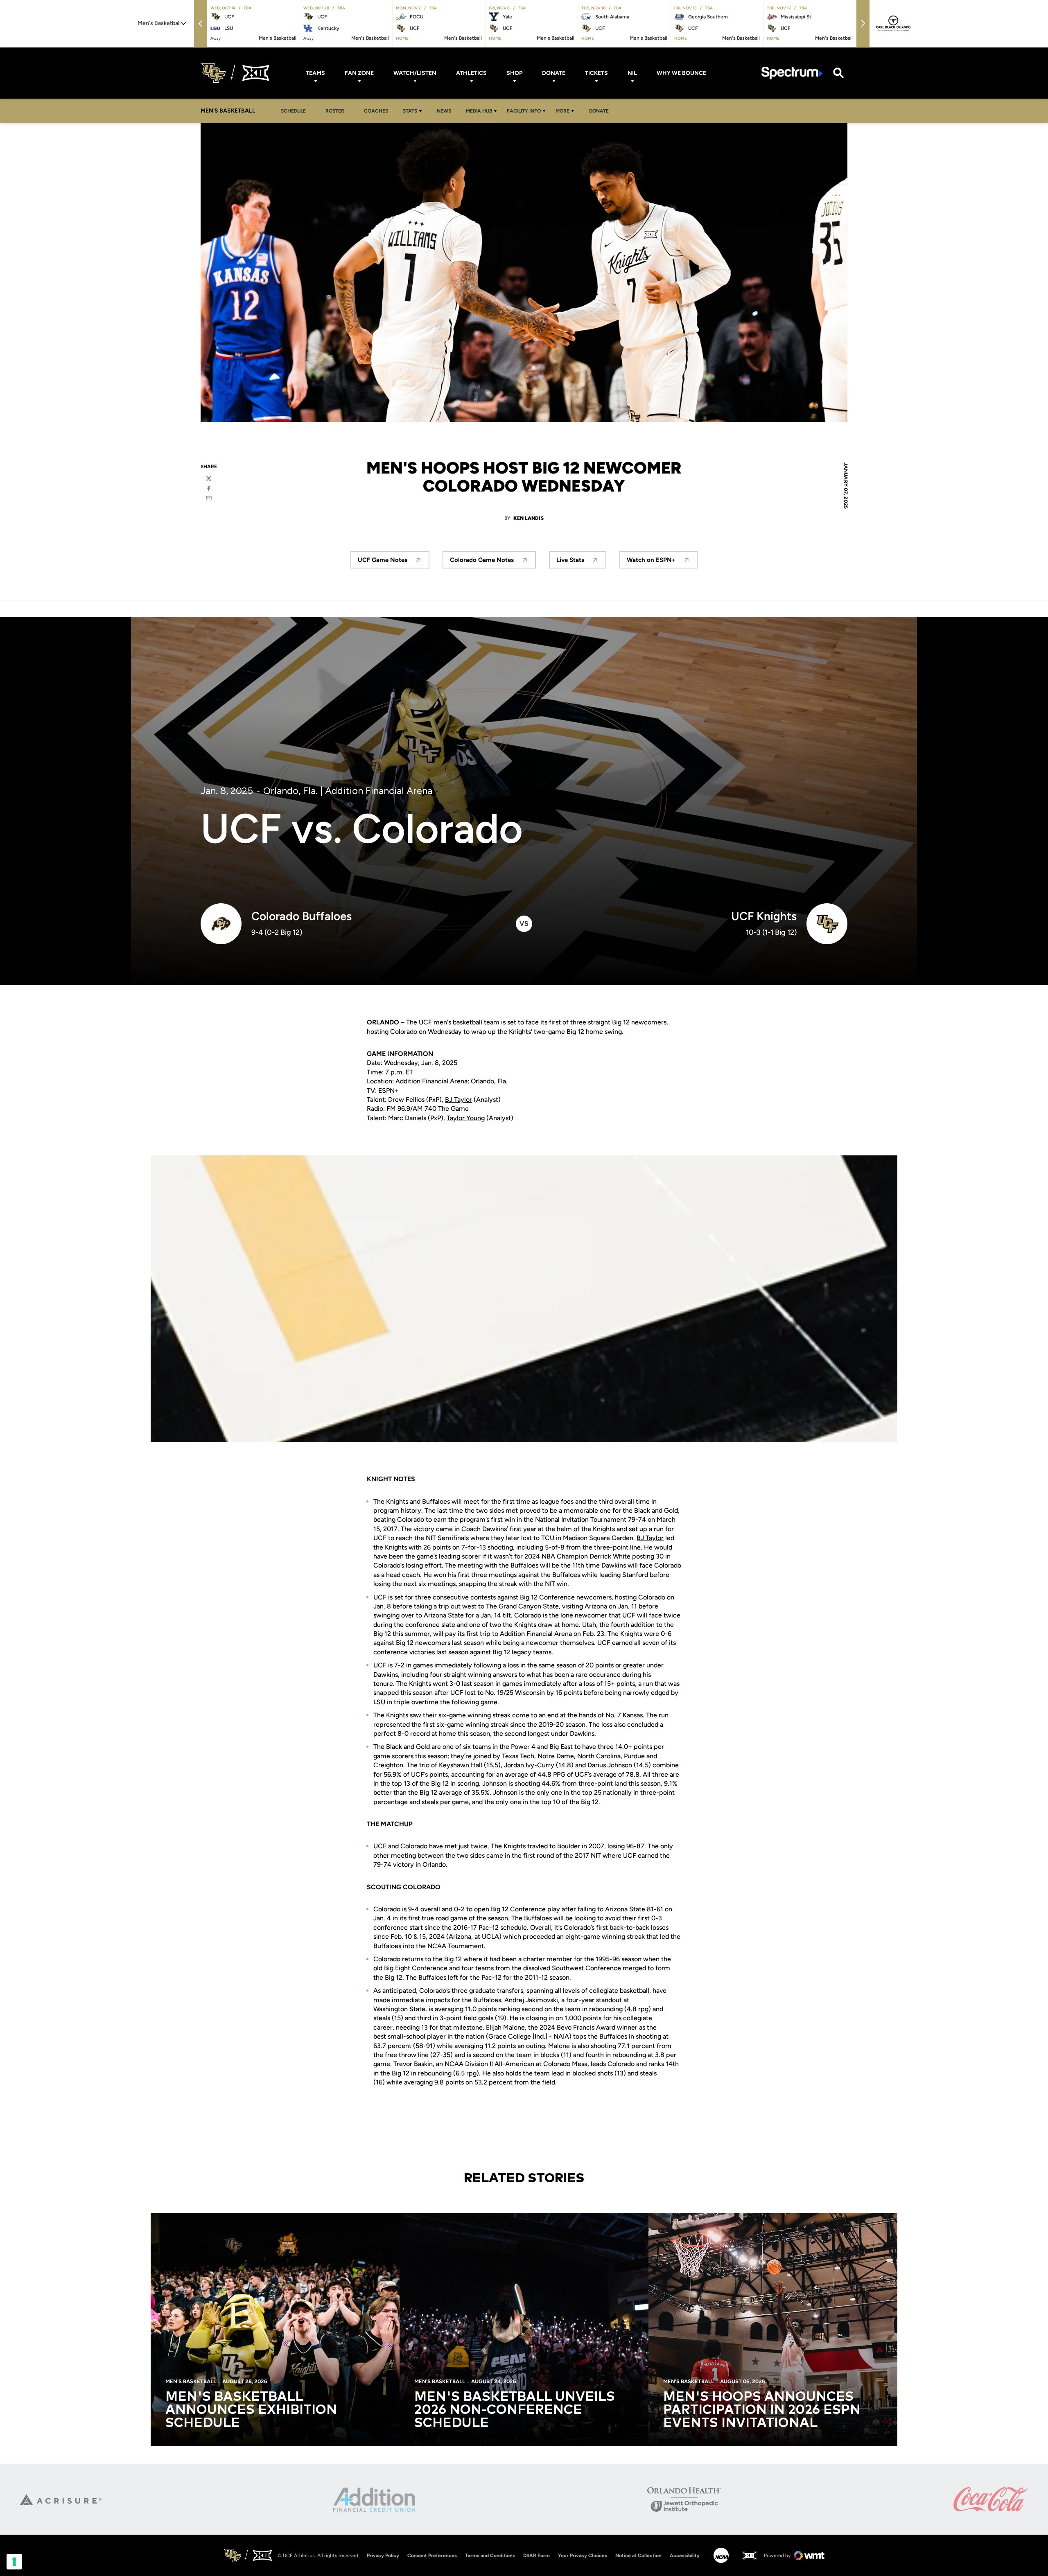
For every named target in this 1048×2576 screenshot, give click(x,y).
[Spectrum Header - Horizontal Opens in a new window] (792, 73)
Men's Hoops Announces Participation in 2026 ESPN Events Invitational (762, 2410)
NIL (632, 73)
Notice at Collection (638, 2556)
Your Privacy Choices (583, 2556)
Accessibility (685, 2555)
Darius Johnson (610, 1765)
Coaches (376, 111)
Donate (554, 73)
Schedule (293, 111)
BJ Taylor (458, 1100)
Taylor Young (466, 1118)
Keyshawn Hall (461, 1765)
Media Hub (479, 111)
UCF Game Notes (394, 562)
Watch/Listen (415, 73)
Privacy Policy (383, 2556)
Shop (514, 73)
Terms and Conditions (490, 2556)
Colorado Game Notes (493, 562)
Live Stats (581, 562)
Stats (410, 111)
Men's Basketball (191, 2381)
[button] (201, 24)
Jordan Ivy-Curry (529, 1765)
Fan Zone (359, 73)
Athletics (471, 73)
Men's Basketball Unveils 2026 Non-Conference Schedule (515, 2410)
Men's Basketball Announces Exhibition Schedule (251, 2410)
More (562, 111)
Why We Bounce (681, 73)
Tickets (596, 73)
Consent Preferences (432, 2556)
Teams (315, 73)
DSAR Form (536, 2556)
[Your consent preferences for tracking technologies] (14, 2562)
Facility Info (524, 111)
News (444, 111)
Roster (335, 111)
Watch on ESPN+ (662, 562)
